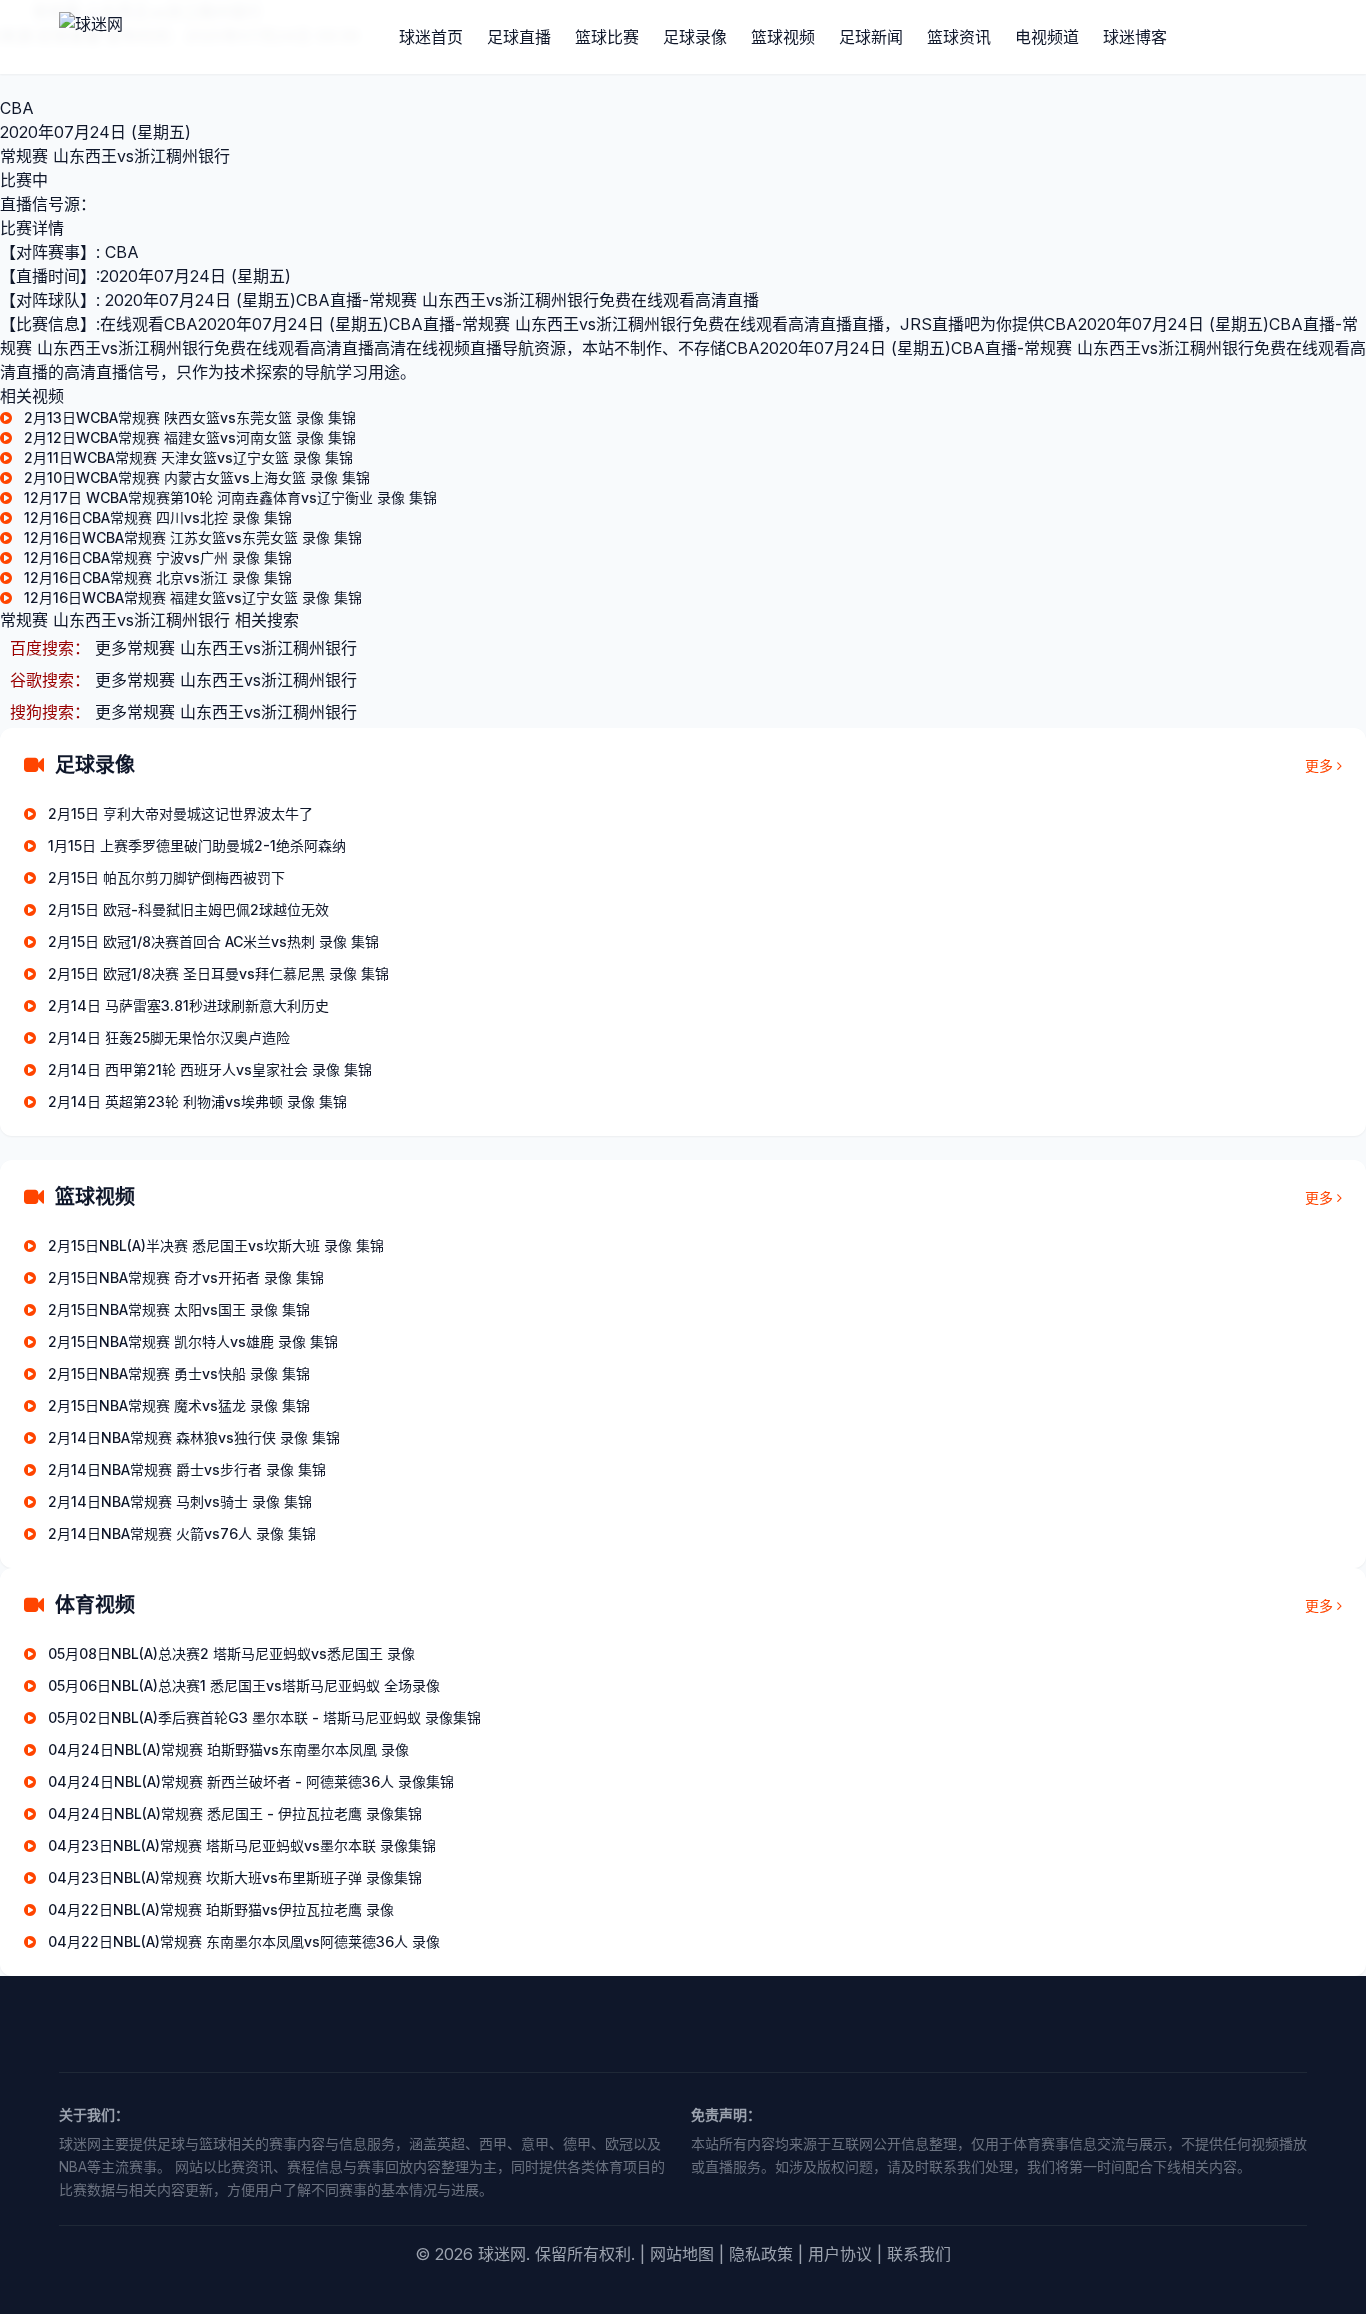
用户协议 (840, 2254)
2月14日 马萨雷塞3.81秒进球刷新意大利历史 (188, 1005)
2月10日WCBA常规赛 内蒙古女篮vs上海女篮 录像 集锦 (197, 477)
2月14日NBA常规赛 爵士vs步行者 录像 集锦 (187, 1469)
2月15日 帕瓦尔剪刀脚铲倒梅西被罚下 (166, 877)
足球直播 (519, 37)
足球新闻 (871, 37)
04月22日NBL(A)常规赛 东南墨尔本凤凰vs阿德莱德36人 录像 (244, 1941)
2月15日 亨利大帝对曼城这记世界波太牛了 (180, 813)
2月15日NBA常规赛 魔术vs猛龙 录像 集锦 (179, 1405)
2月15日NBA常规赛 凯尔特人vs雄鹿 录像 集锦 (193, 1341)
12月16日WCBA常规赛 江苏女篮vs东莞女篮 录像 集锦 (193, 537)
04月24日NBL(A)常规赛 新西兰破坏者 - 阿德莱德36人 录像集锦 (251, 1781)
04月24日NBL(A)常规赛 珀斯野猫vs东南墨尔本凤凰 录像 (228, 1749)
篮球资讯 (959, 37)
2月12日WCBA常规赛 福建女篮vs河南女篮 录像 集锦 (190, 437)
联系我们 (919, 2254)
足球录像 (695, 37)
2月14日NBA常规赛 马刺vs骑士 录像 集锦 (180, 1501)
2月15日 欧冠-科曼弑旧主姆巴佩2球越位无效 (188, 909)
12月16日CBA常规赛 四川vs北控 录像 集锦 (158, 517)
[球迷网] (159, 37)
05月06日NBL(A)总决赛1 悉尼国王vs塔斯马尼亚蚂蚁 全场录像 (244, 1685)
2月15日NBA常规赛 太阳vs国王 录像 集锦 (179, 1309)
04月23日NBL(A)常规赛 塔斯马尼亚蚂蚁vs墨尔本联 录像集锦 (242, 1845)
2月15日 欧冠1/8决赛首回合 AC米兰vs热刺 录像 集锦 (213, 941)
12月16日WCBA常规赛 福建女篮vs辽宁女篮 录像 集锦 (193, 597)
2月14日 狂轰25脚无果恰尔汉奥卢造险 (169, 1037)
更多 (1319, 765)
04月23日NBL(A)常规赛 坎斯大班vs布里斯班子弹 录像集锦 (235, 1877)
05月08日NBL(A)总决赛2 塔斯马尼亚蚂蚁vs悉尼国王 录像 (231, 1653)
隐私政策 (761, 2254)
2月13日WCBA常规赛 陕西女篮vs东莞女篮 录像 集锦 (190, 417)
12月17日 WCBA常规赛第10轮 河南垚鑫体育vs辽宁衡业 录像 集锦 (230, 497)
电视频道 (1047, 37)
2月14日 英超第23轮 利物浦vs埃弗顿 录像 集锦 (197, 1101)
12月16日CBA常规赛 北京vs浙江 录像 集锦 (158, 577)
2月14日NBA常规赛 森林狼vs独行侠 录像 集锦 (194, 1437)
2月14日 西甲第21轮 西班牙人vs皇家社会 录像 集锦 (210, 1069)
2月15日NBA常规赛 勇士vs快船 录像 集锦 (179, 1373)
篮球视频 (783, 37)
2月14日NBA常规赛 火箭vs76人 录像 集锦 (182, 1533)
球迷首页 (431, 37)
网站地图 (682, 2254)
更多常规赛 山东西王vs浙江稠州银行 (226, 648)
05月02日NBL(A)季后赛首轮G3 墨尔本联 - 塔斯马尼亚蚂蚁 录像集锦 (264, 1717)
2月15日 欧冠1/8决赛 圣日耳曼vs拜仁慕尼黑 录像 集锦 (218, 973)
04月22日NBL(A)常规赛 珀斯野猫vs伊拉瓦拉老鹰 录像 (221, 1909)
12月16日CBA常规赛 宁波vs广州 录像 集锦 (158, 557)
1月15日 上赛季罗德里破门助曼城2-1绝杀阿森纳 (197, 845)
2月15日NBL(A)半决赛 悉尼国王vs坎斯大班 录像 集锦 (216, 1245)
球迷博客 (1135, 37)
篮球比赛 (607, 37)
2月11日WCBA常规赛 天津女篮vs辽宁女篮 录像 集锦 (188, 457)
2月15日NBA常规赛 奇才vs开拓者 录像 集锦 (186, 1277)
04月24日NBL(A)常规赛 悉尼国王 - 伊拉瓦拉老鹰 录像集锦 (235, 1813)
